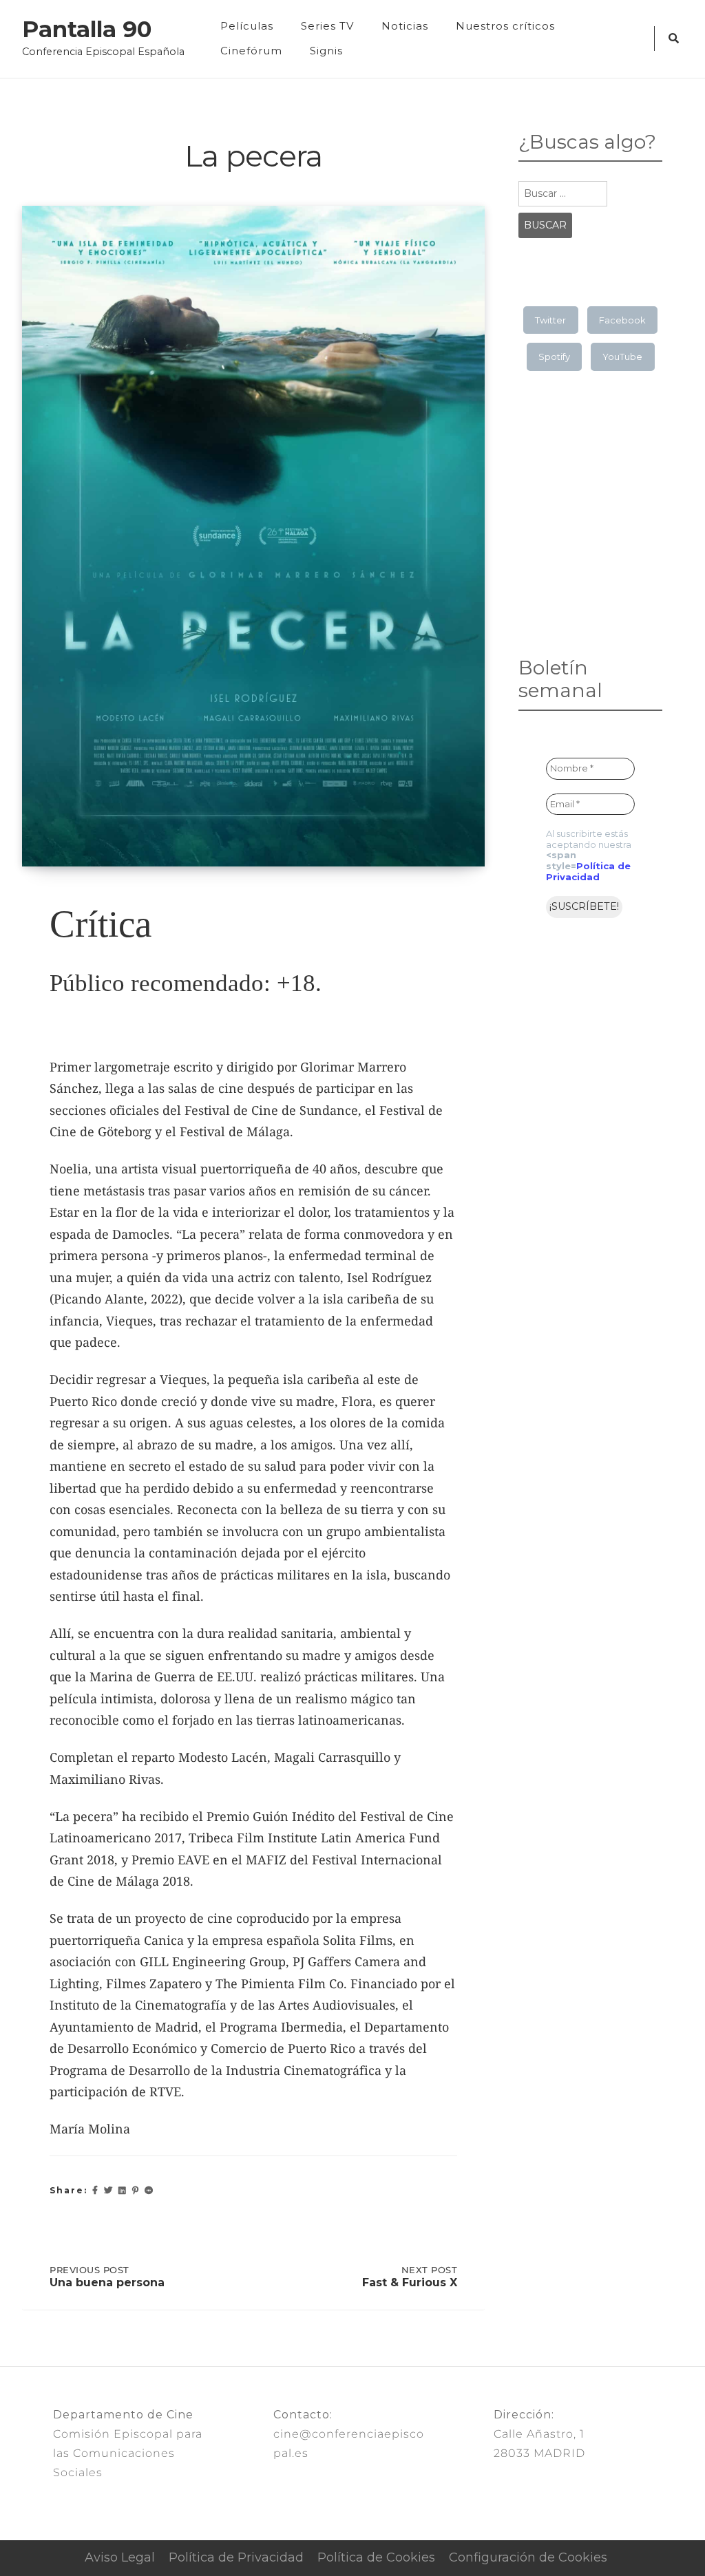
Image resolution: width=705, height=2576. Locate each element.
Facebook (622, 320)
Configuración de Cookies (528, 2557)
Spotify (554, 356)
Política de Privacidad (588, 871)
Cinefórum (251, 51)
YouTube (622, 356)
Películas (247, 26)
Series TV (327, 26)
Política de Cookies (376, 2557)
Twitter (550, 320)
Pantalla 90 (87, 30)
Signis (326, 51)
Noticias (405, 26)
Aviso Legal (120, 2557)
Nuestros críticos (505, 26)
